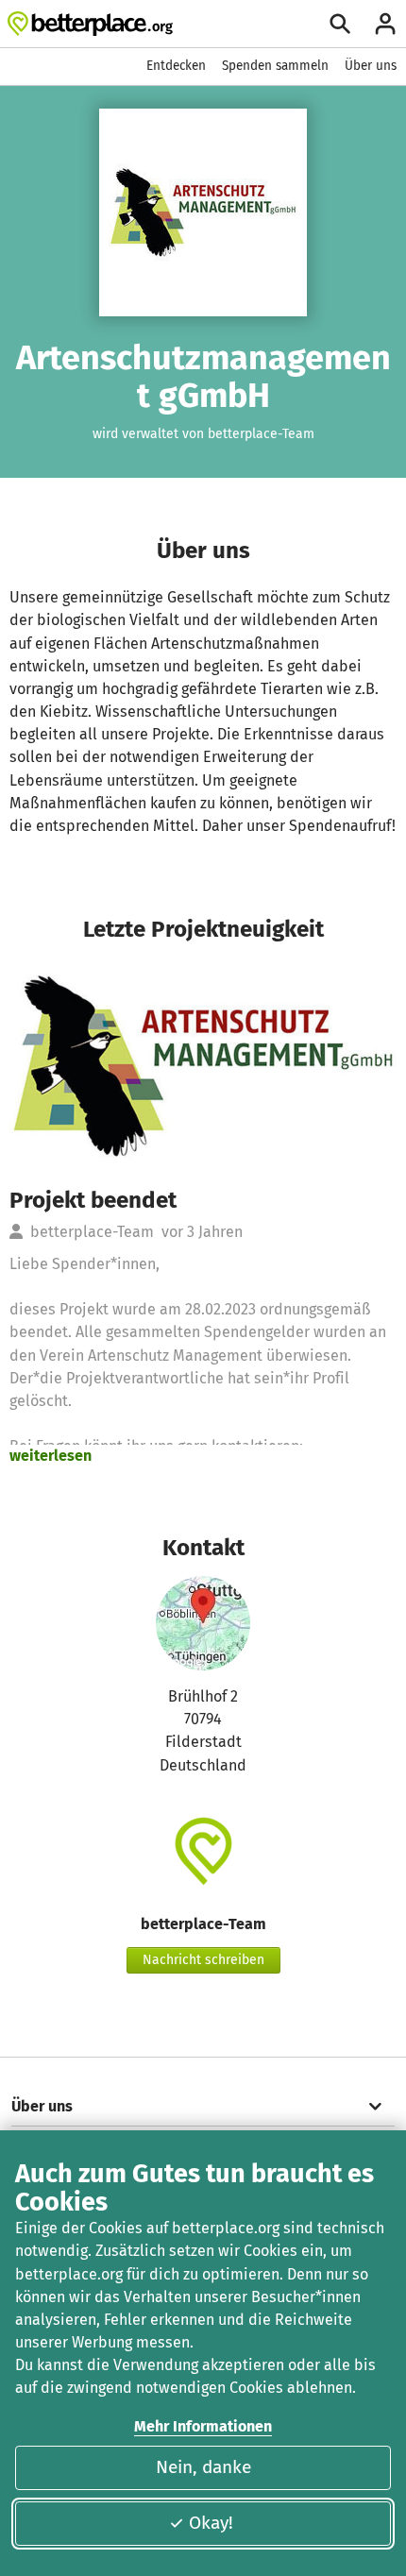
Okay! (211, 2523)
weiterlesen (51, 1456)
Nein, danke (203, 2467)
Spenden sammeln (275, 66)
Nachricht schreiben (203, 1960)
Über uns (371, 66)
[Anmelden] (385, 24)
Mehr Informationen (203, 2426)
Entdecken (176, 66)
